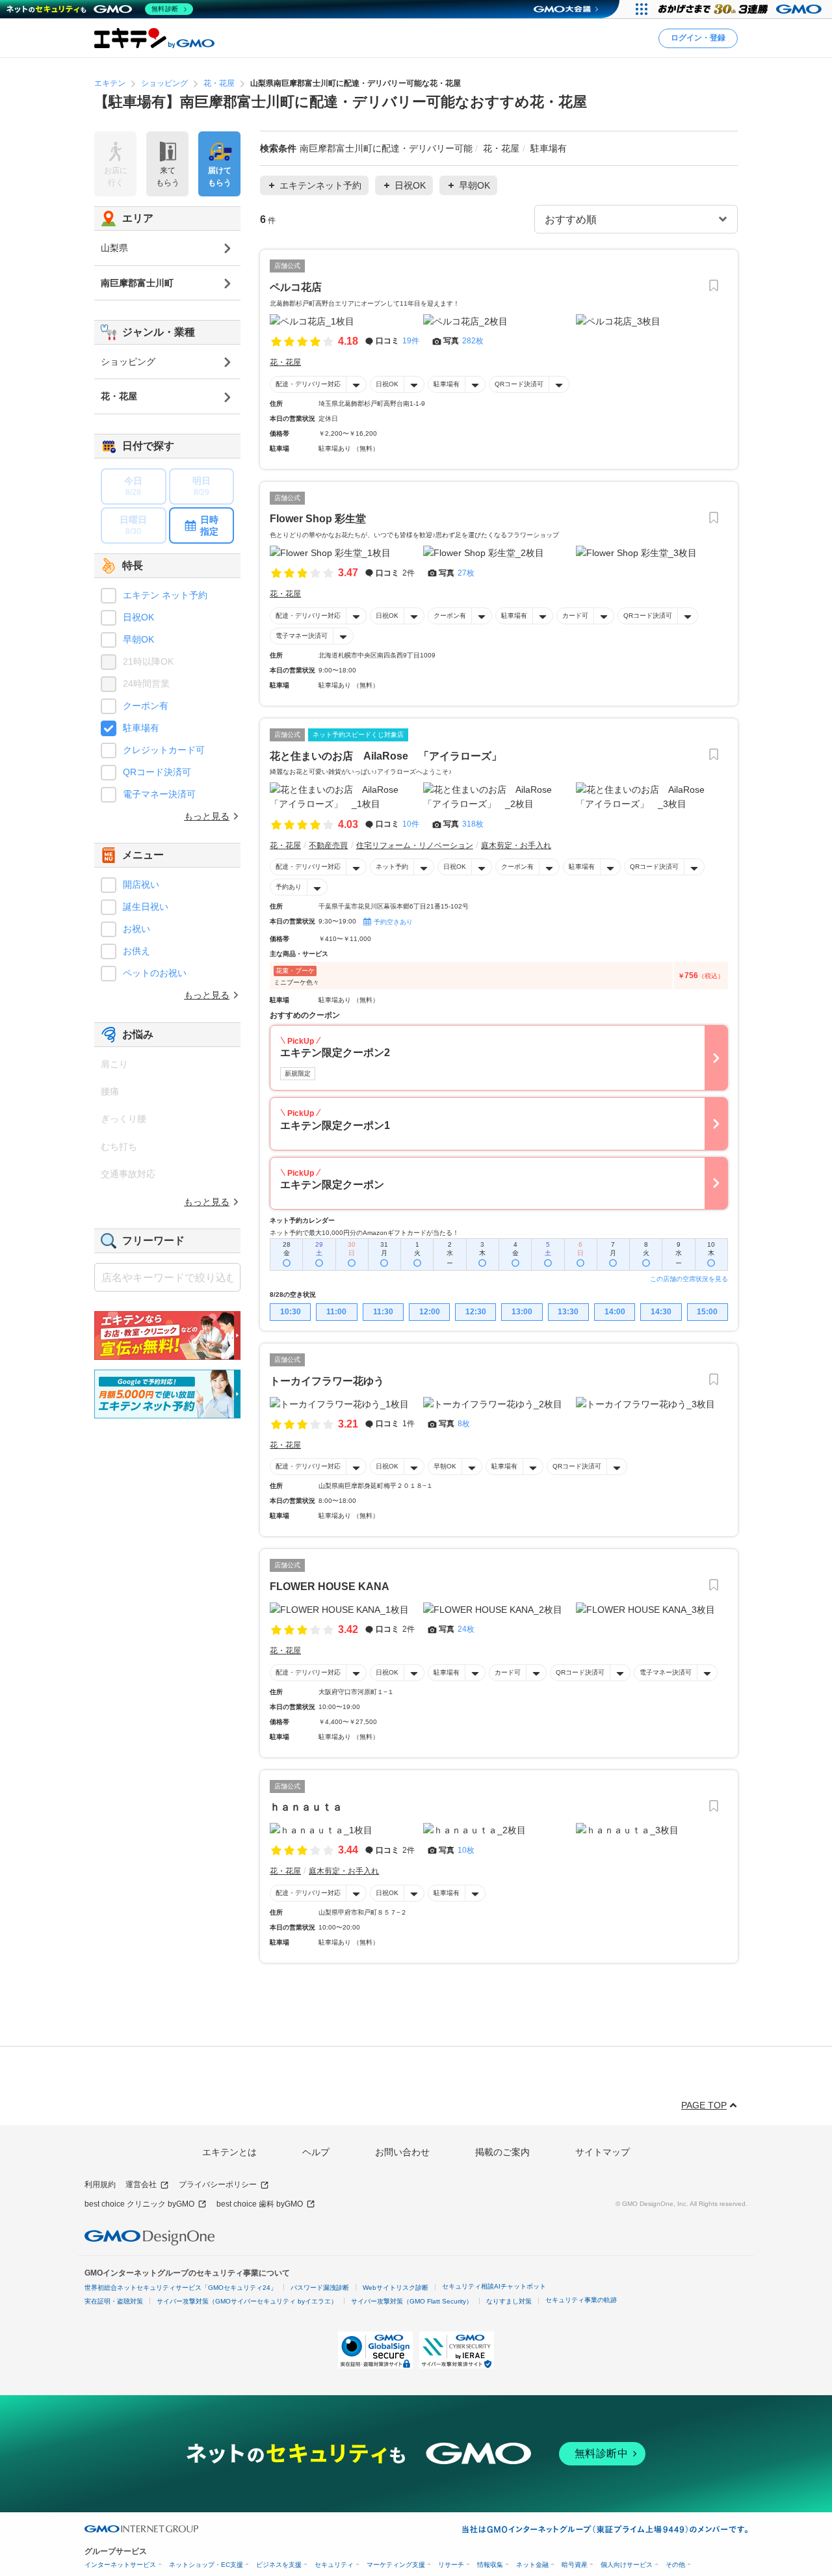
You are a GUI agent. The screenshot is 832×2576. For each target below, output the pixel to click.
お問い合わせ (402, 2152)
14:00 (615, 1312)
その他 (675, 2565)
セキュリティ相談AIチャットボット (494, 2286)
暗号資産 (575, 2565)
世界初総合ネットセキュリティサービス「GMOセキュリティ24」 (181, 2288)
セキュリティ (334, 2565)
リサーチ (451, 2565)
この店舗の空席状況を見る (689, 1279)
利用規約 (100, 2184)
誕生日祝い (146, 907)
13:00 (522, 1312)
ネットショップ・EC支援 (206, 2565)
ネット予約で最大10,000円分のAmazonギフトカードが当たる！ (364, 1233)
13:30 (568, 1312)
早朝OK (445, 1466)
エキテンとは (229, 2152)
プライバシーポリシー (218, 2184)
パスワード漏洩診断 (320, 2288)
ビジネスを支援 (279, 2565)
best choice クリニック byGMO (139, 2204)
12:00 (430, 1312)
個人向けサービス (627, 2565)
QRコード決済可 (519, 384)
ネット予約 (392, 867)
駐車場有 (447, 384)
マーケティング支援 (396, 2565)
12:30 (476, 1312)
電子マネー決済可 (302, 636)
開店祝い (141, 884)
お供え (136, 951)
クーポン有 (450, 616)
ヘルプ (316, 2152)
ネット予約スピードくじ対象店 (358, 735)
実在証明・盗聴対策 (114, 2301)
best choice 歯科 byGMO (260, 2204)
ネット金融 (532, 2565)
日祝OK (387, 384)
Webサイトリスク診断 (396, 2288)
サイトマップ (603, 2152)
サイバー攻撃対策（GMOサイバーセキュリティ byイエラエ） (247, 2301)
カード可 (575, 616)
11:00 (336, 1312)
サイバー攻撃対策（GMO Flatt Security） (412, 2301)
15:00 (707, 1312)
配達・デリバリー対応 (308, 384)
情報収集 (490, 2565)
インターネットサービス (120, 2565)
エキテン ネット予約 (165, 595)
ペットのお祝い (155, 973)
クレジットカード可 (164, 750)
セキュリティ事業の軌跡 (581, 2300)
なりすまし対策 (509, 2301)
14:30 (661, 1312)
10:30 (291, 1312)
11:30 (383, 1312)
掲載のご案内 (502, 2152)
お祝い (136, 929)
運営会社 (141, 2184)
